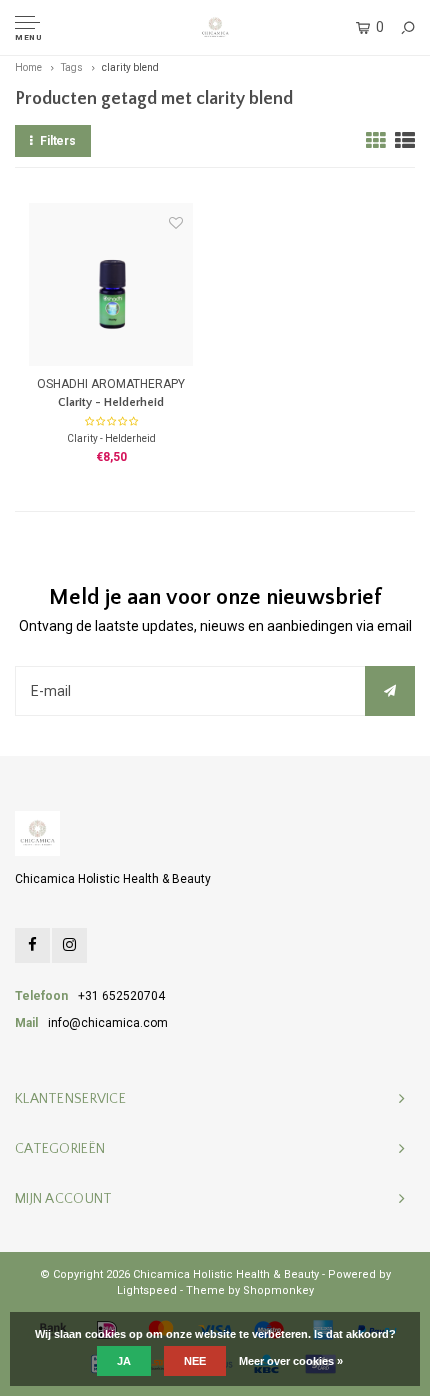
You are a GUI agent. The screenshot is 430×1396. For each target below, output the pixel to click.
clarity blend (130, 67)
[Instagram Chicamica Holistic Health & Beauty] (69, 945)
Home (28, 67)
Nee (195, 1361)
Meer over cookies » (291, 1361)
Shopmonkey (278, 1290)
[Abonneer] (390, 691)
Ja (124, 1361)
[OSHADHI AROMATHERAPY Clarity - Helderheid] (110, 284)
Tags (72, 67)
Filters (58, 141)
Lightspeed (147, 1290)
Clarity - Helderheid (111, 402)
